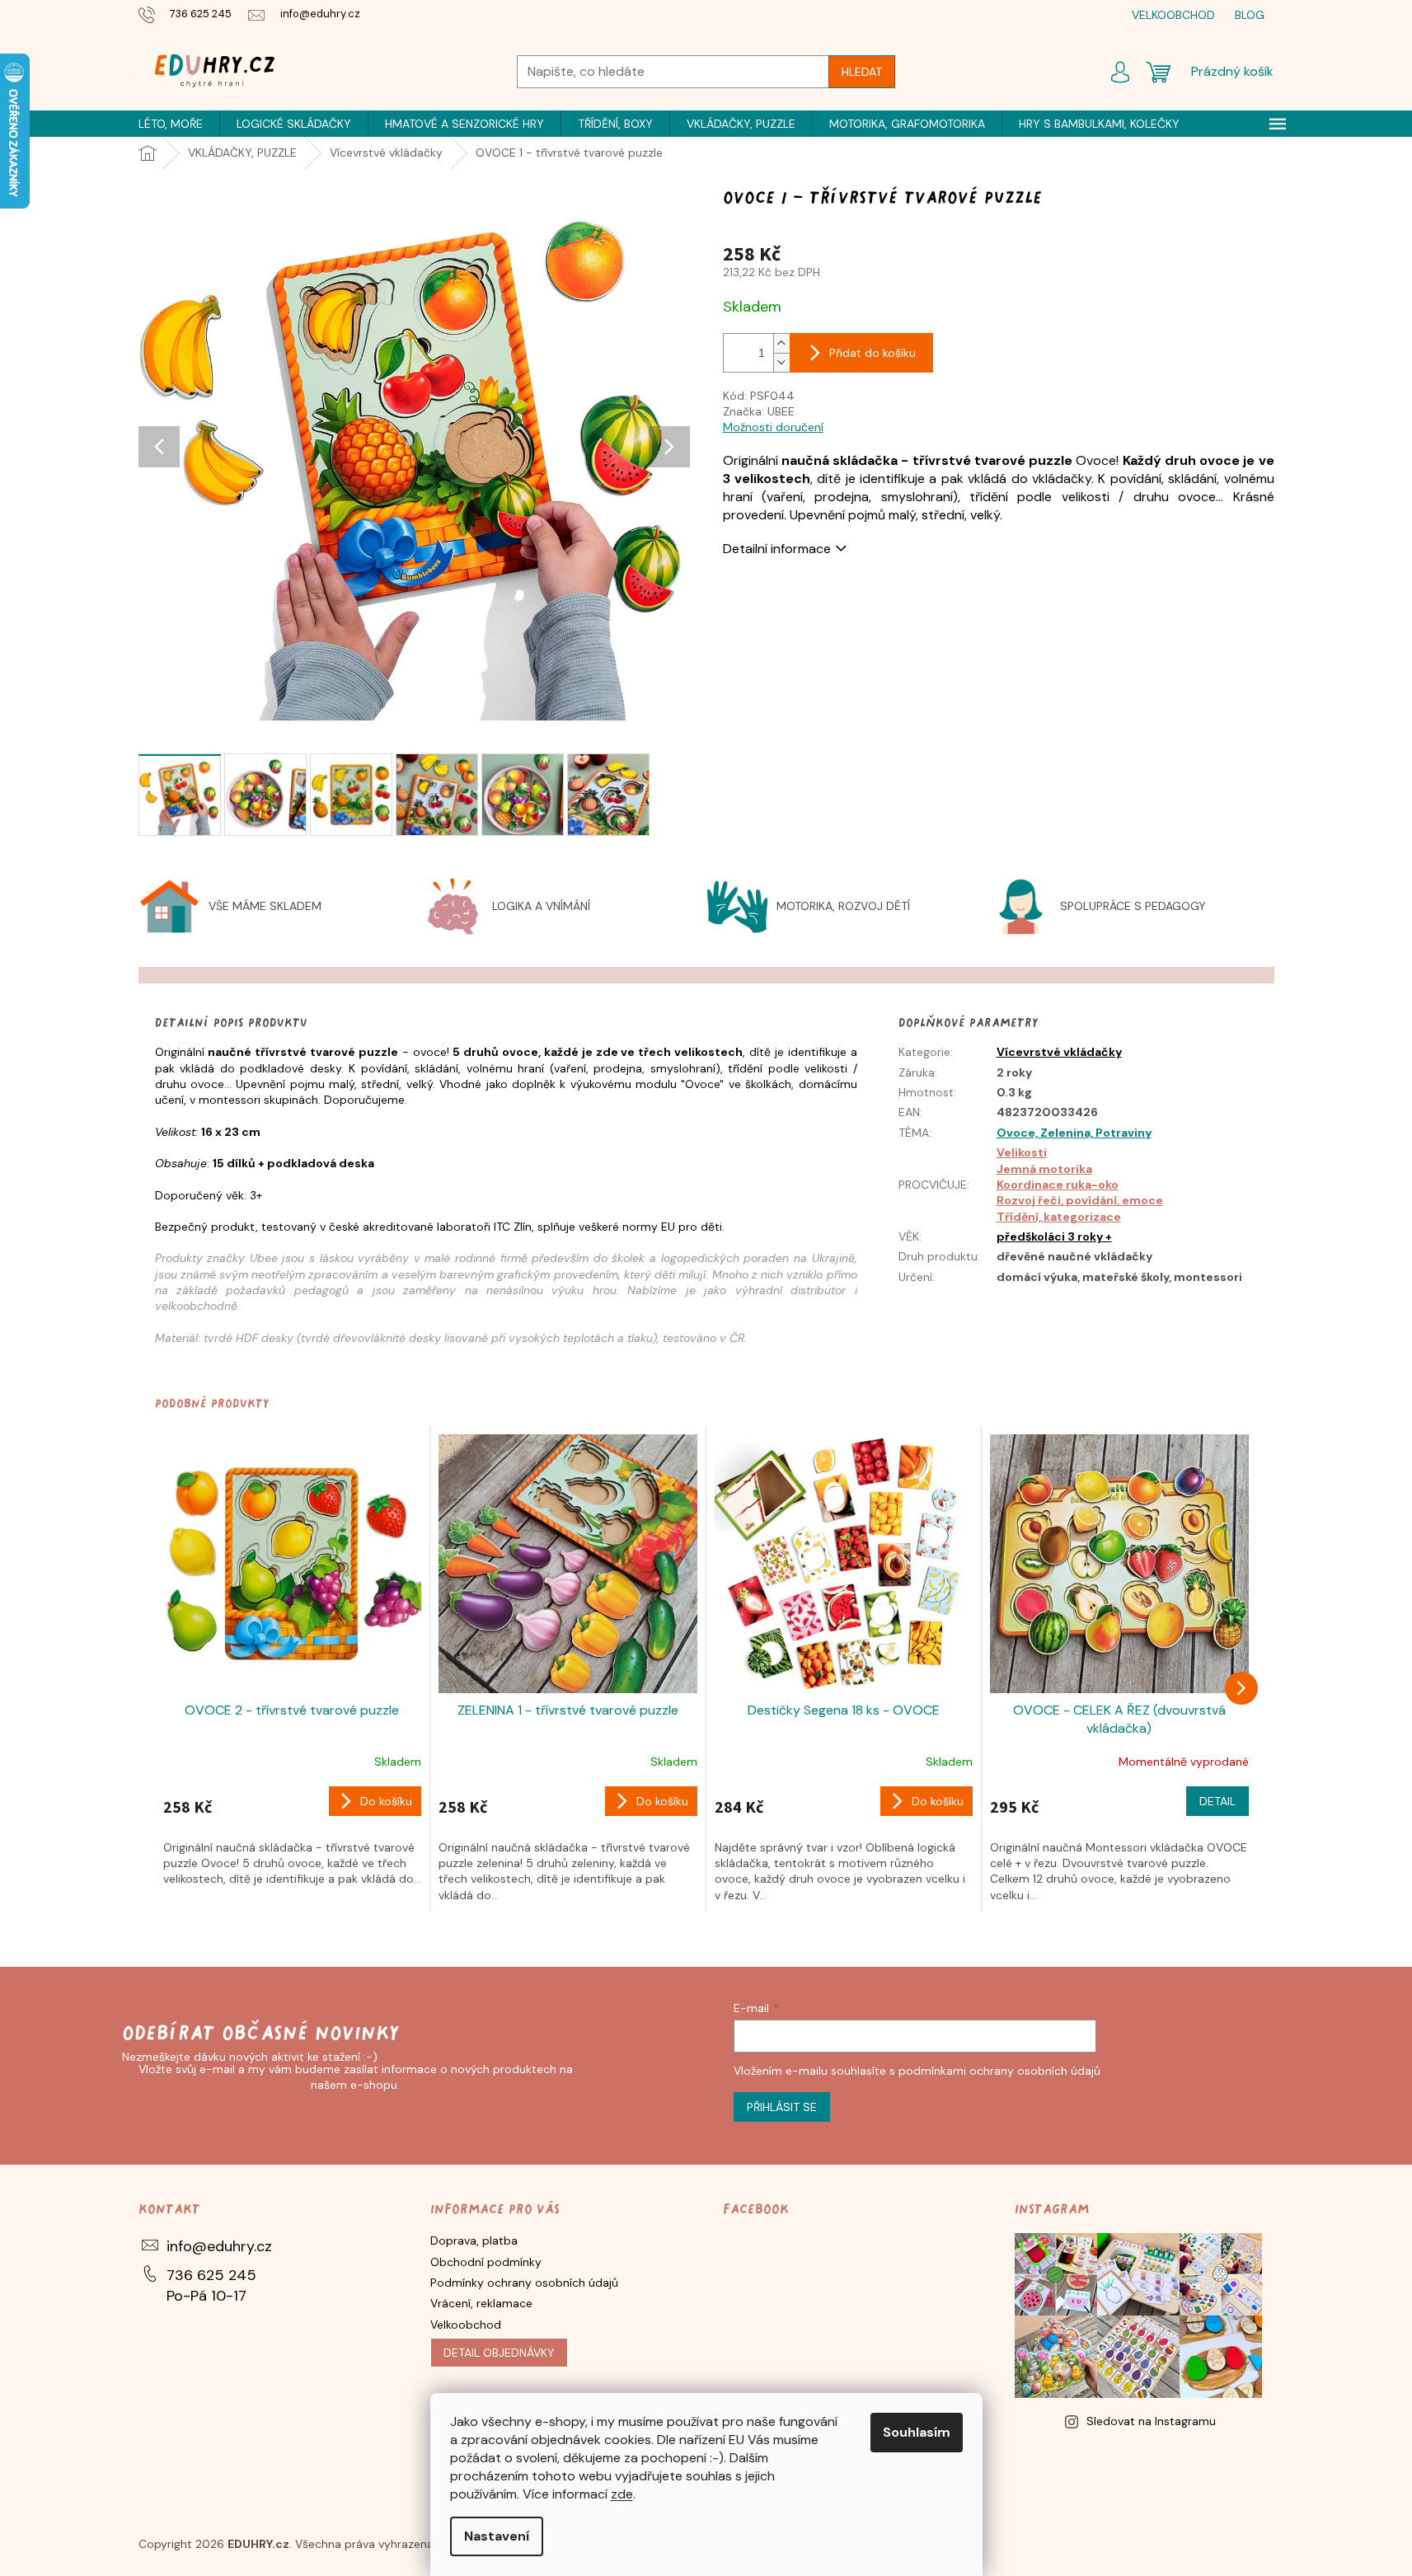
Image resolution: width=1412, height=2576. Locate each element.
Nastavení (497, 2536)
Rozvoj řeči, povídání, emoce (1080, 1200)
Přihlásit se (782, 2107)
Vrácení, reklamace (481, 2303)
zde (622, 2494)
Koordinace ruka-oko (1058, 1185)
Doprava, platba (474, 2241)
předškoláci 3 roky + (1054, 1236)
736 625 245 (211, 2275)
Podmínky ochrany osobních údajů (524, 2283)
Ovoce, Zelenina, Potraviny (1074, 1133)
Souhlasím (917, 2432)
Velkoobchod (466, 2325)
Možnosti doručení (773, 427)
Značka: (759, 411)
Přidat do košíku (873, 353)
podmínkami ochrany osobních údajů (999, 2071)
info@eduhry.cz (219, 2246)
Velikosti (1022, 1152)
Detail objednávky (499, 2353)
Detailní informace (777, 549)
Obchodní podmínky (486, 2262)
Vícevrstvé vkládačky (1059, 1052)
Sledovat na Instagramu (1151, 2421)
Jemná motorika (1044, 1169)
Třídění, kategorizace (1059, 1217)
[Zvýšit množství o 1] (781, 343)
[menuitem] (171, 124)
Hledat (862, 72)
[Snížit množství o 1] (781, 362)
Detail (1217, 1801)
